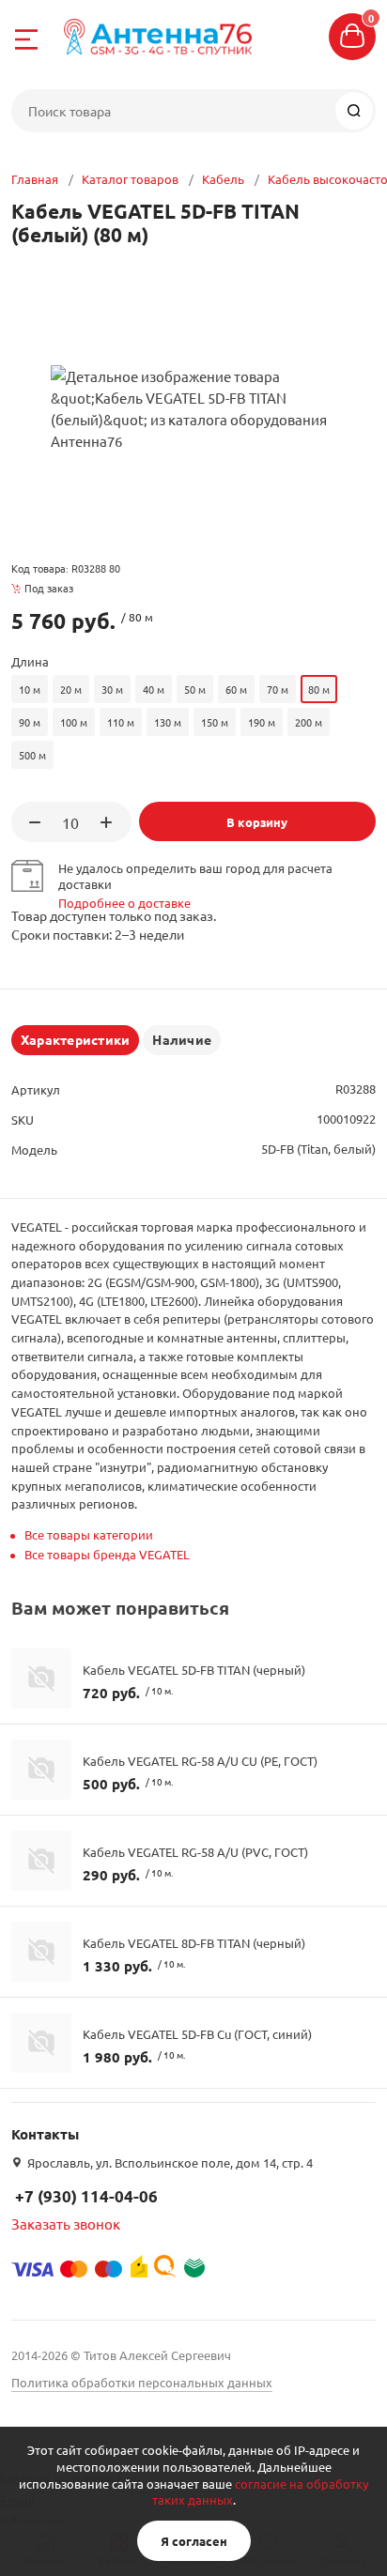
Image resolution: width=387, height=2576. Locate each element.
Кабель (223, 179)
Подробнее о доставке (124, 903)
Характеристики (75, 1039)
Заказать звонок (66, 2223)
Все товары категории (89, 1534)
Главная (35, 179)
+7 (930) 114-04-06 (86, 2196)
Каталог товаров (130, 179)
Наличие (182, 1039)
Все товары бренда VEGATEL (107, 1554)
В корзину (257, 822)
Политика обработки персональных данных (142, 2382)
